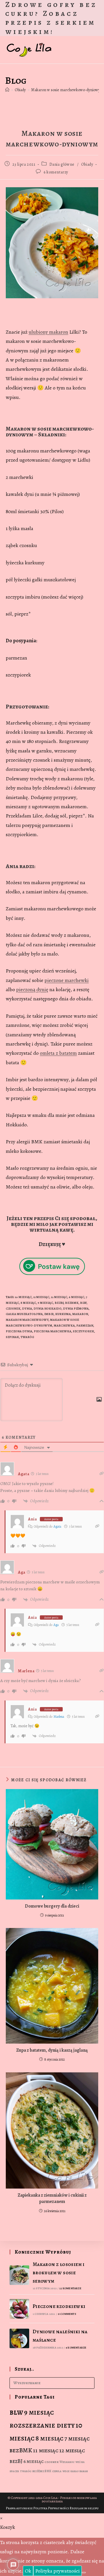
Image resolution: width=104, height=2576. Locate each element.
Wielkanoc (67, 2462)
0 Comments (67, 2314)
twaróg (27, 1337)
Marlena (59, 1717)
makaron (80, 1314)
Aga (56, 1625)
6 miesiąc (77, 1297)
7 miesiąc (77, 2439)
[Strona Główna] (7, 90)
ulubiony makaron (48, 332)
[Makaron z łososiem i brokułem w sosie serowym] (19, 2275)
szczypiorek (83, 1331)
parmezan (85, 1326)
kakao (75, 2471)
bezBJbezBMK (42, 2471)
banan (84, 2471)
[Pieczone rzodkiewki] (19, 2309)
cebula (57, 2471)
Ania (32, 1519)
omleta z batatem (58, 1053)
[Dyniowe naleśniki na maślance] (19, 2338)
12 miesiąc (59, 1297)
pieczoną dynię (32, 989)
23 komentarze (70, 2288)
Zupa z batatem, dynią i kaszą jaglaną (52, 2050)
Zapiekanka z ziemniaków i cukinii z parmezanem (52, 2198)
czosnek (13, 1309)
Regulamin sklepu (84, 2508)
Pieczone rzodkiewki (59, 2306)
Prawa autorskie (19, 2508)
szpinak (12, 1337)
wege (66, 2471)
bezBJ (59, 1303)
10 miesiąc (23, 1297)
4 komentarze (76, 2347)
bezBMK (72, 1303)
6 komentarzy (56, 172)
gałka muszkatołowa (24, 1314)
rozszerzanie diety (42, 2425)
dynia (27, 1309)
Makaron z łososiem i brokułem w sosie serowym (59, 2273)
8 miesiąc (28, 1303)
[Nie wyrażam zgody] (84, 2573)
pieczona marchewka (53, 1331)
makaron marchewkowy (27, 1320)
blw (83, 1303)
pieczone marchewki (67, 980)
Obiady (87, 164)
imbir (49, 1314)
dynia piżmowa (76, 1309)
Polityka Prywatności (51, 2508)
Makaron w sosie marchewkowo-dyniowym (67, 90)
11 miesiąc (41, 1297)
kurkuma (63, 1314)
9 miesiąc (45, 1303)
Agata (57, 1526)
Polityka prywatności (57, 2571)
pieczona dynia (19, 1331)
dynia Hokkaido (48, 1309)
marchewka (64, 1326)
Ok (28, 2571)
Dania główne (62, 164)
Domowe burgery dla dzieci (52, 1906)
